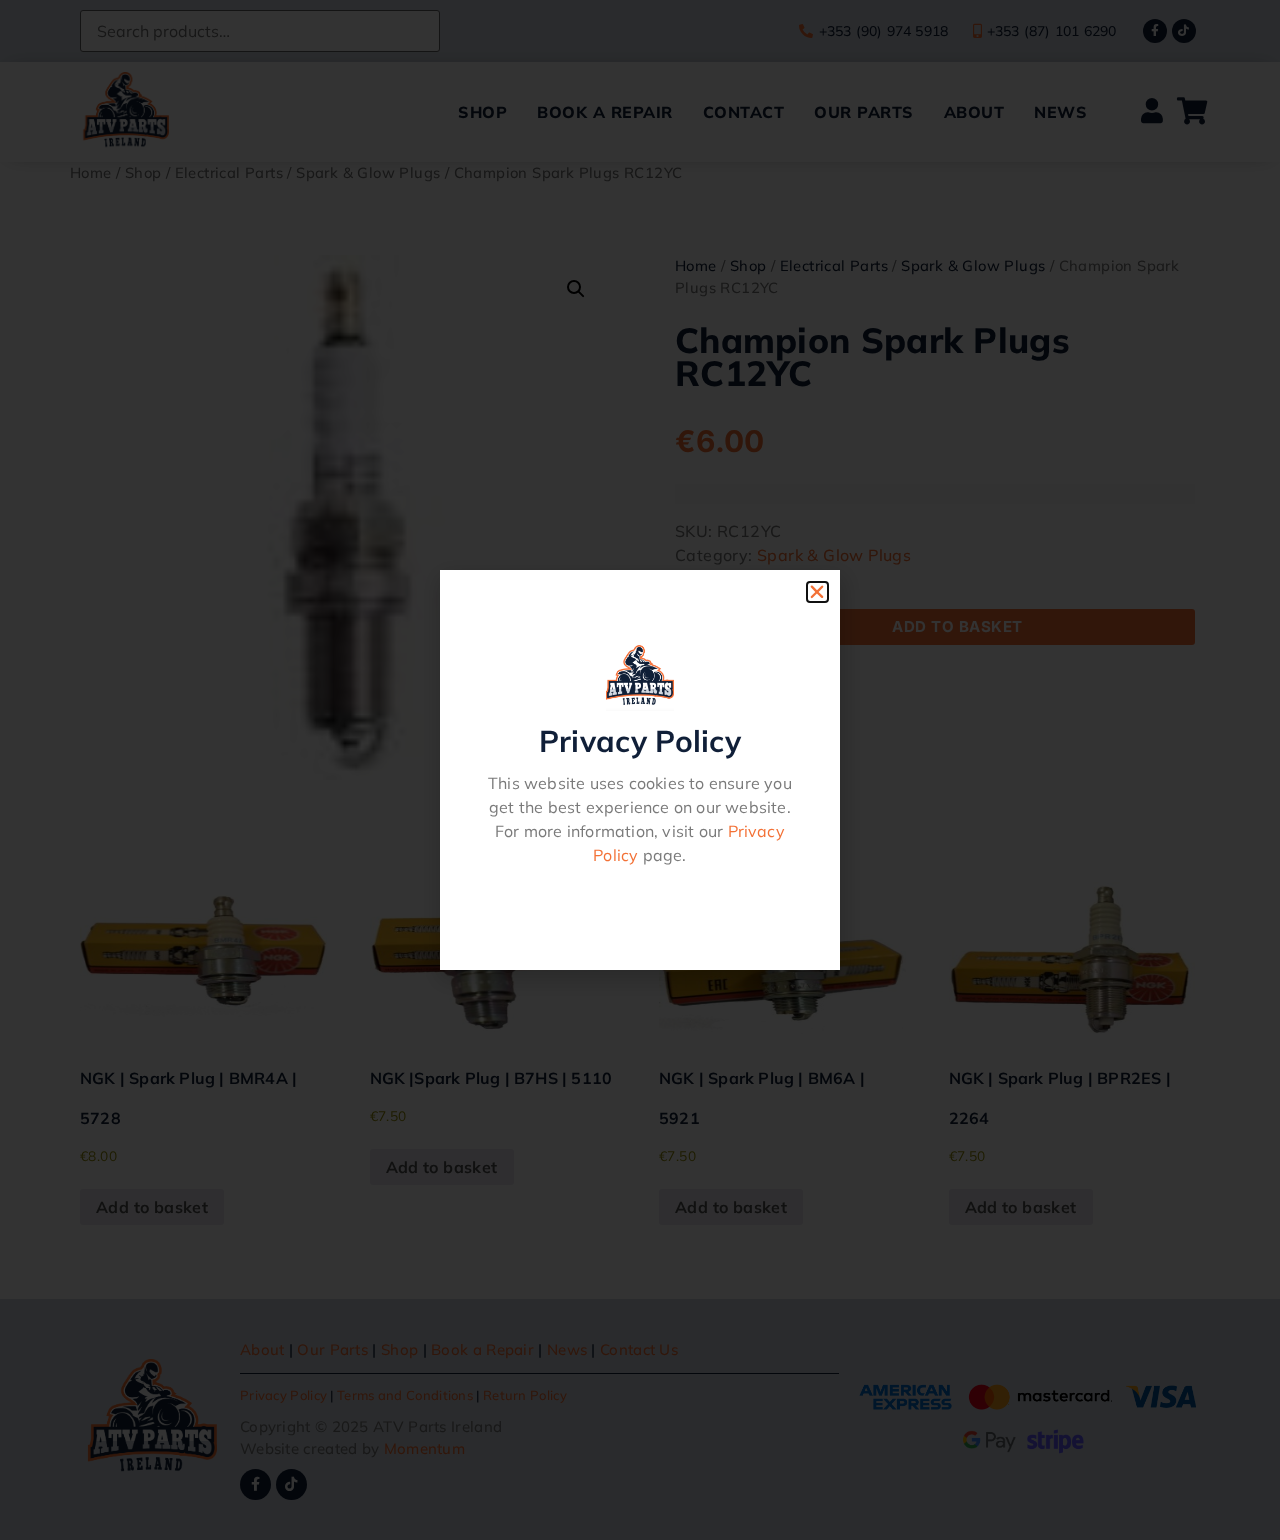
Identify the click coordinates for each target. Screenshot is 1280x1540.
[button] (817, 592)
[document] (640, 770)
